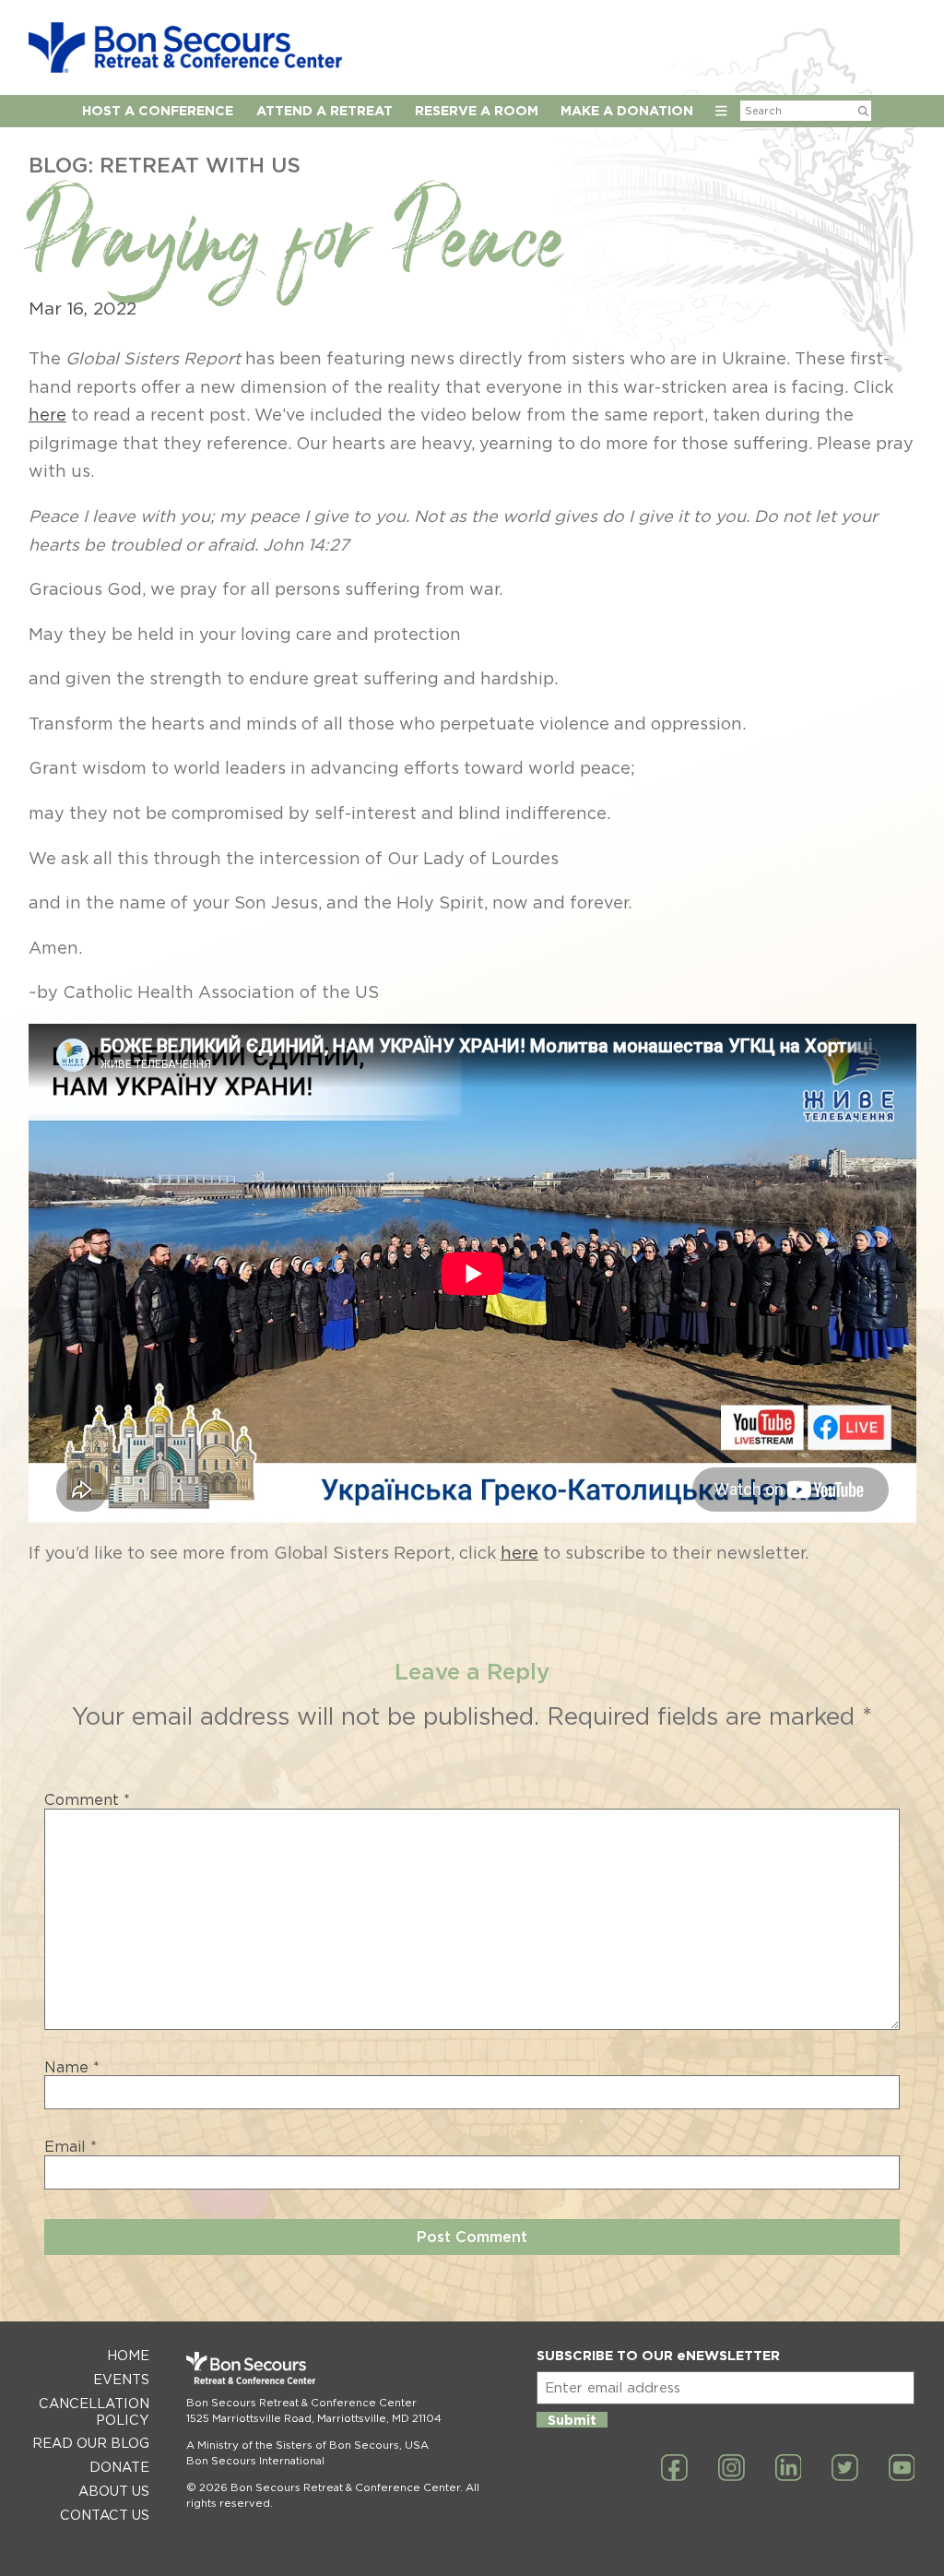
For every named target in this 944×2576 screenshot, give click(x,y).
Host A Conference (158, 110)
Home (128, 2355)
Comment (87, 1800)
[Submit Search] (863, 111)
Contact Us (105, 2515)
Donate (119, 2467)
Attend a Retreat (324, 110)
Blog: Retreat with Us (165, 165)
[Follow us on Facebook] (674, 2469)
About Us (114, 2491)
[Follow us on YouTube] (902, 2469)
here (47, 415)
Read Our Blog (91, 2443)
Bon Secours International (255, 2461)
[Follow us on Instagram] (732, 2469)
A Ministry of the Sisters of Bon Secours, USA (307, 2445)
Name (72, 2068)
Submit (572, 2420)
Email (71, 2147)
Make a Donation (627, 110)
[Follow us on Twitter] (845, 2469)
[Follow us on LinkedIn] (789, 2469)
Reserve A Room (477, 110)
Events (121, 2379)
